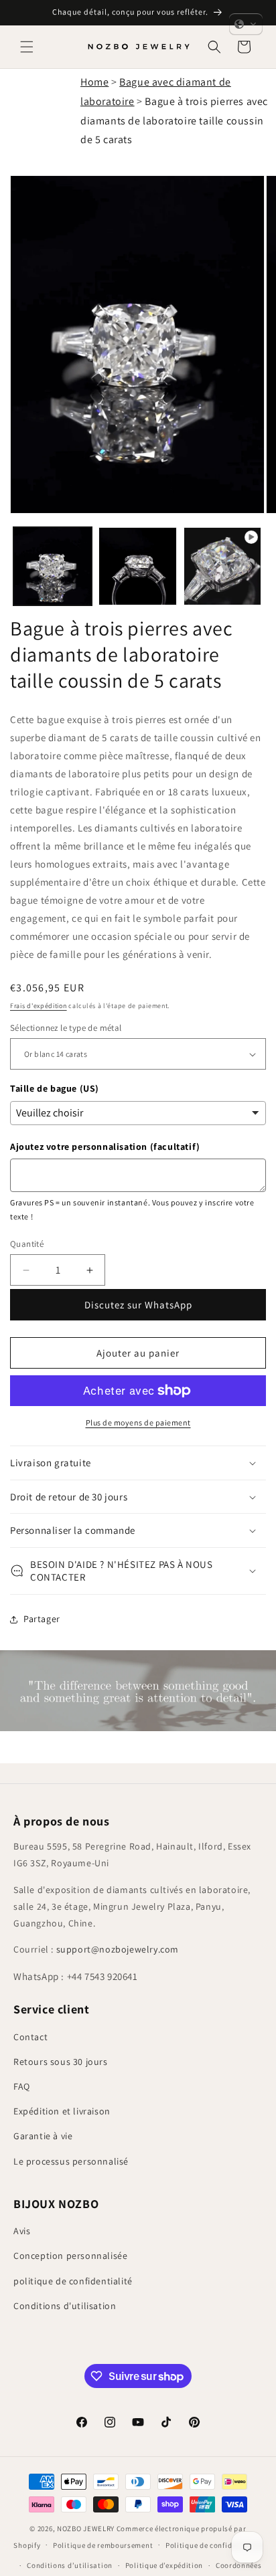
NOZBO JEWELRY (86, 2529)
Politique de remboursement (103, 2545)
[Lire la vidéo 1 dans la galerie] (223, 566)
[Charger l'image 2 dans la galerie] (138, 566)
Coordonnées (239, 2565)
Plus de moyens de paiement (138, 1422)
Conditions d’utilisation (70, 2565)
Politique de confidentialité (214, 2545)
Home (94, 82)
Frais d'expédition (39, 1006)
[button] (27, 47)
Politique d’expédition (164, 2565)
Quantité (27, 1244)
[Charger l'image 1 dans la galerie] (53, 566)
